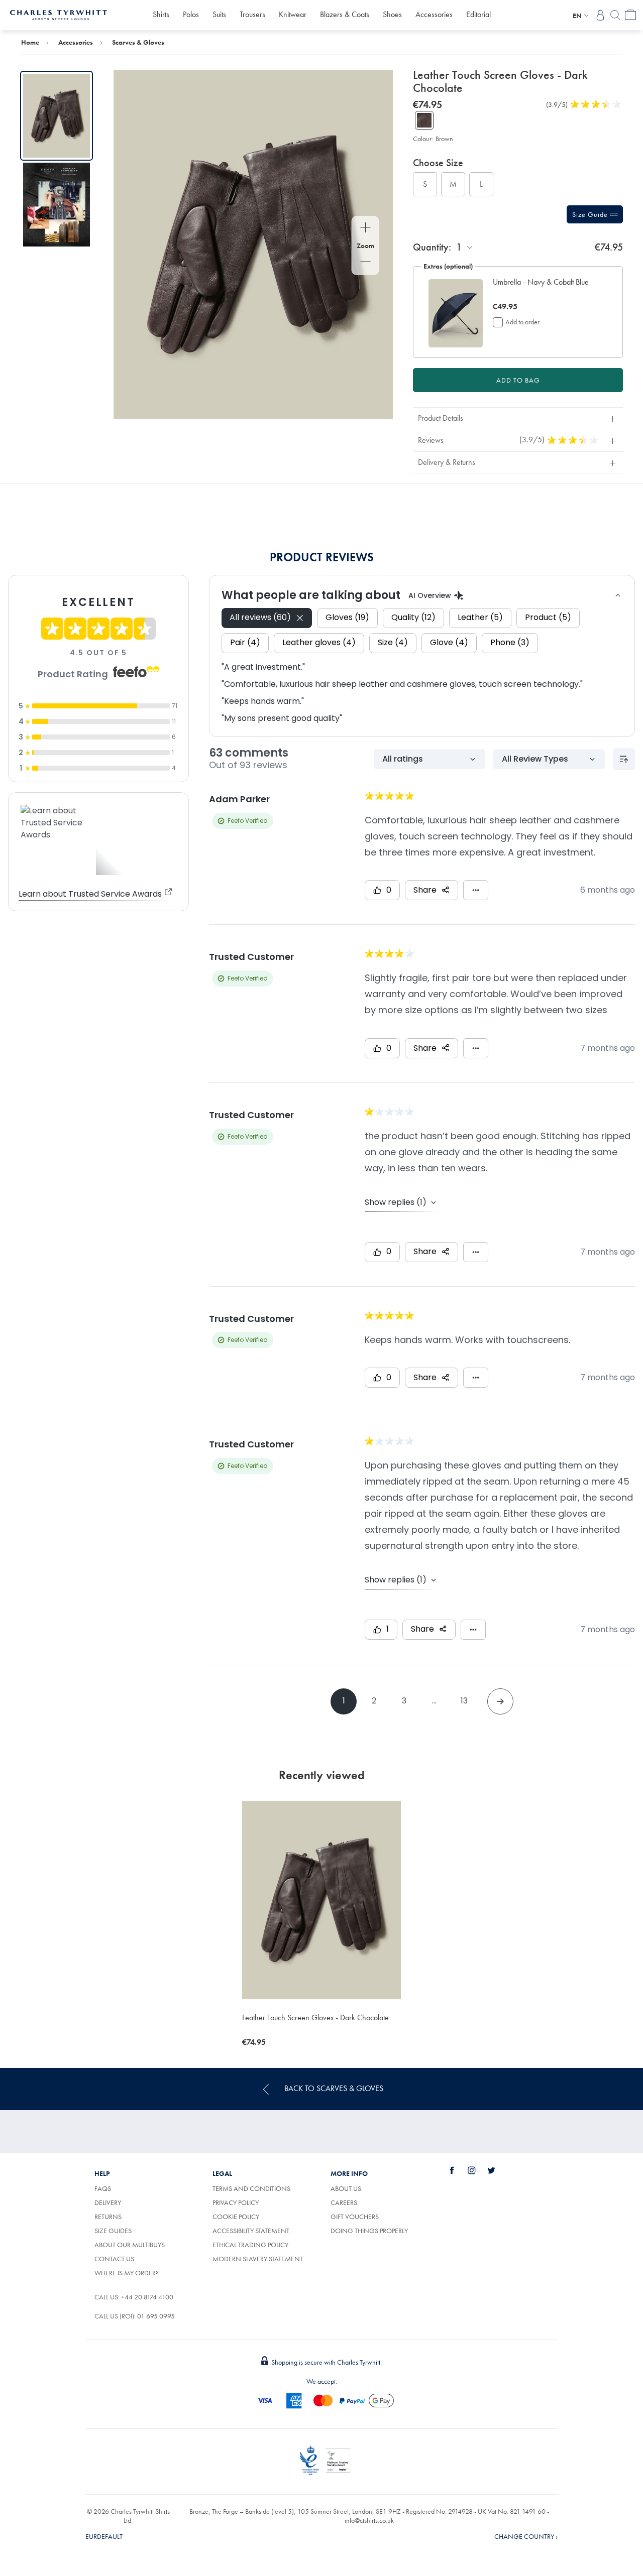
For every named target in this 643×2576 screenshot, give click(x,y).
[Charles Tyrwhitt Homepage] (59, 14)
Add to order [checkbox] (522, 322)
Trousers (252, 14)
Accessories (434, 14)
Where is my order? (127, 2273)
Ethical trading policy (250, 2245)
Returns (108, 2217)
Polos (191, 14)
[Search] (615, 15)
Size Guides (113, 2231)
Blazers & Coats (345, 14)
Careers (355, 2202)
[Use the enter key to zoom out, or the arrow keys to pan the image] (365, 263)
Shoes (392, 14)
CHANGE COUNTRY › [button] (526, 2536)
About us (346, 2188)
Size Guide (591, 214)
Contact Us (114, 2259)
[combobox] (465, 247)
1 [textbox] (459, 247)
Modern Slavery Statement (258, 2259)
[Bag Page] (630, 15)
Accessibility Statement (251, 2231)
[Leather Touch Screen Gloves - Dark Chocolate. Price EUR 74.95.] (321, 1900)
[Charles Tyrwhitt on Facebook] (458, 2170)
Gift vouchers (355, 2217)
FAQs (103, 2188)
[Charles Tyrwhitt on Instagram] (477, 2170)
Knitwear (293, 14)
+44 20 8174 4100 (147, 2297)
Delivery (108, 2202)
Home (30, 42)
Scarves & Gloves (138, 42)
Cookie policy (236, 2217)
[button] (545, 288)
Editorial (478, 14)
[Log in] (600, 15)
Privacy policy (236, 2202)
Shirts (161, 14)
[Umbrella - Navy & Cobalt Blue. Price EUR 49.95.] (456, 313)
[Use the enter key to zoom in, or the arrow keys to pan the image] (365, 228)
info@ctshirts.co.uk (369, 2520)
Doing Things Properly (369, 2231)
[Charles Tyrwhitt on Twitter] (497, 2170)
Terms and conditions (251, 2188)
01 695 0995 (156, 2316)
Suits (219, 14)
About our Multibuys (130, 2245)
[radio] (425, 184)
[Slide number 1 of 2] (57, 116)
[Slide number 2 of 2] (57, 205)
